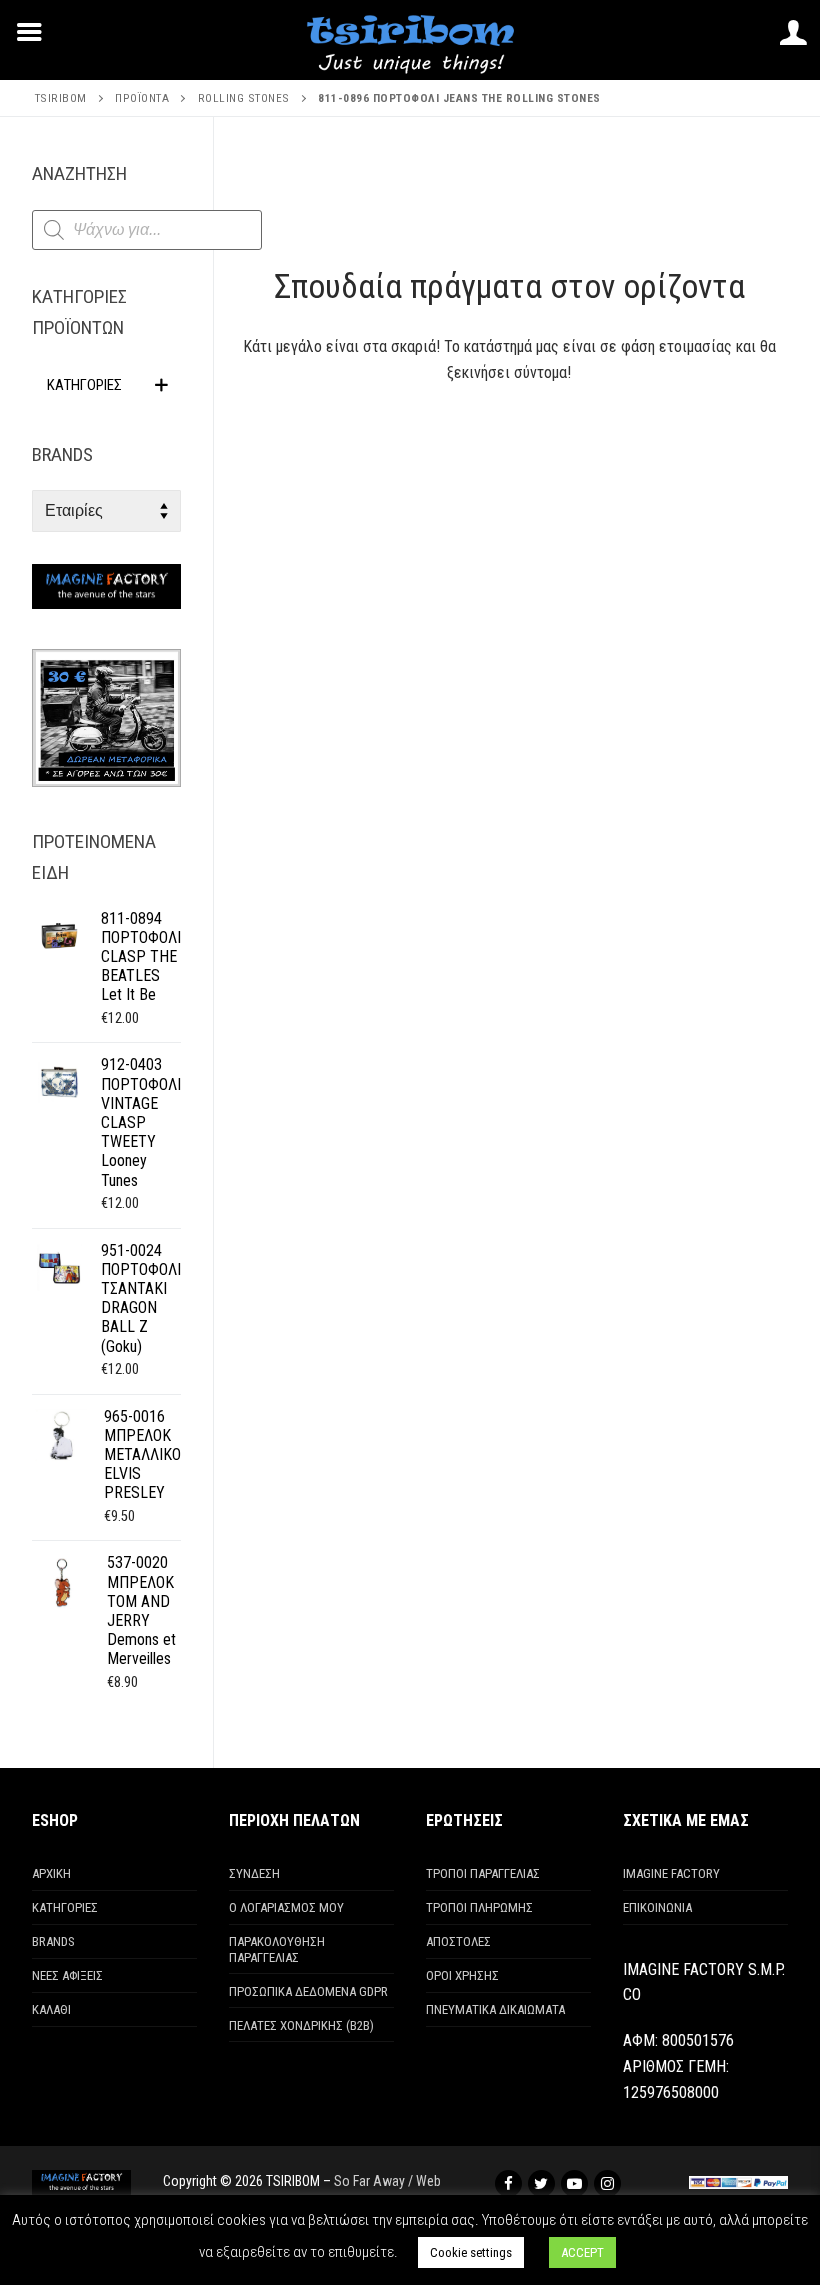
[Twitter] (541, 2183)
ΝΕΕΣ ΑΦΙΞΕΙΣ (67, 1975)
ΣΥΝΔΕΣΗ (254, 1873)
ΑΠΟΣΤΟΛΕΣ (458, 1941)
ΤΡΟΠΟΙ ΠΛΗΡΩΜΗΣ (479, 1907)
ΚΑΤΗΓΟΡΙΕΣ (65, 1907)
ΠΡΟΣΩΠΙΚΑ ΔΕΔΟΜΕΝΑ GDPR (308, 1991)
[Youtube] (574, 2183)
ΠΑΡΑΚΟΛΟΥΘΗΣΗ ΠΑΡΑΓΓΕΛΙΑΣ (277, 1949)
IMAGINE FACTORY (671, 1873)
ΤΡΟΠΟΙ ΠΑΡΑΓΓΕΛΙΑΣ (483, 1873)
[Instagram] (607, 2183)
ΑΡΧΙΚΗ (51, 1873)
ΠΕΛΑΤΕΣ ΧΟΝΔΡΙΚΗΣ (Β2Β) (301, 2025)
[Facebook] (508, 2183)
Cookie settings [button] (471, 2252)
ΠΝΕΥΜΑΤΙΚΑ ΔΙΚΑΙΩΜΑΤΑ (495, 2009)
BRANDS (53, 1941)
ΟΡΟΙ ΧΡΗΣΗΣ (462, 1975)
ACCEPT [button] (582, 2252)
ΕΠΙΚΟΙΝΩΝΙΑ (657, 1907)
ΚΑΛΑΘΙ (51, 2009)
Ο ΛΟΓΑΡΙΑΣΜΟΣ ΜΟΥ (286, 1907)
